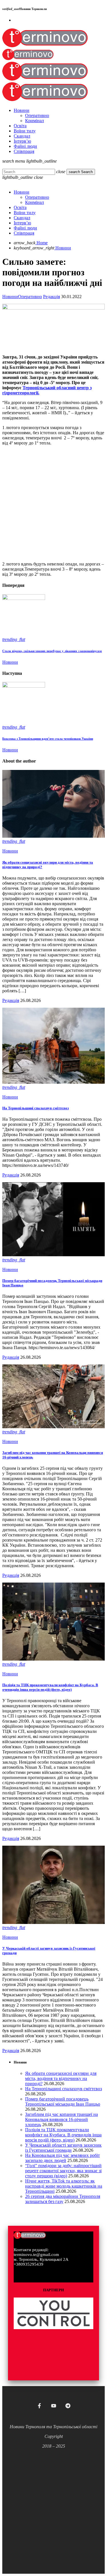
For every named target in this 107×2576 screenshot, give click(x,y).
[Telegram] (68, 2406)
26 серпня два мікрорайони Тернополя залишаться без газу (63, 2199)
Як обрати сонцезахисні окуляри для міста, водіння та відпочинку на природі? (61, 2078)
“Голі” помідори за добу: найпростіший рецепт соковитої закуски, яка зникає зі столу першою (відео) (63, 2171)
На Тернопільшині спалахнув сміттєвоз (36, 1108)
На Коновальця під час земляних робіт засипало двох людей (62, 2158)
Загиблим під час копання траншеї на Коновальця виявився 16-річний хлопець (61, 2119)
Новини (10, 297)
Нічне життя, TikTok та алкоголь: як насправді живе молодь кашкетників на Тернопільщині (64, 2186)
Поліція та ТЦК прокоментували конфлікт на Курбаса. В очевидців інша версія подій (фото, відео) (50, 1687)
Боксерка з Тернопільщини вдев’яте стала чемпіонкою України (48, 739)
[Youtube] (54, 2406)
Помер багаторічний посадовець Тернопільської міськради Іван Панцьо (63, 2101)
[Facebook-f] (39, 2406)
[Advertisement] (53, 504)
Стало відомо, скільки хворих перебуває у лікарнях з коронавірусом (52, 651)
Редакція (52, 297)
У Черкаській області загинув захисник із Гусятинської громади (63, 2148)
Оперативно (30, 297)
